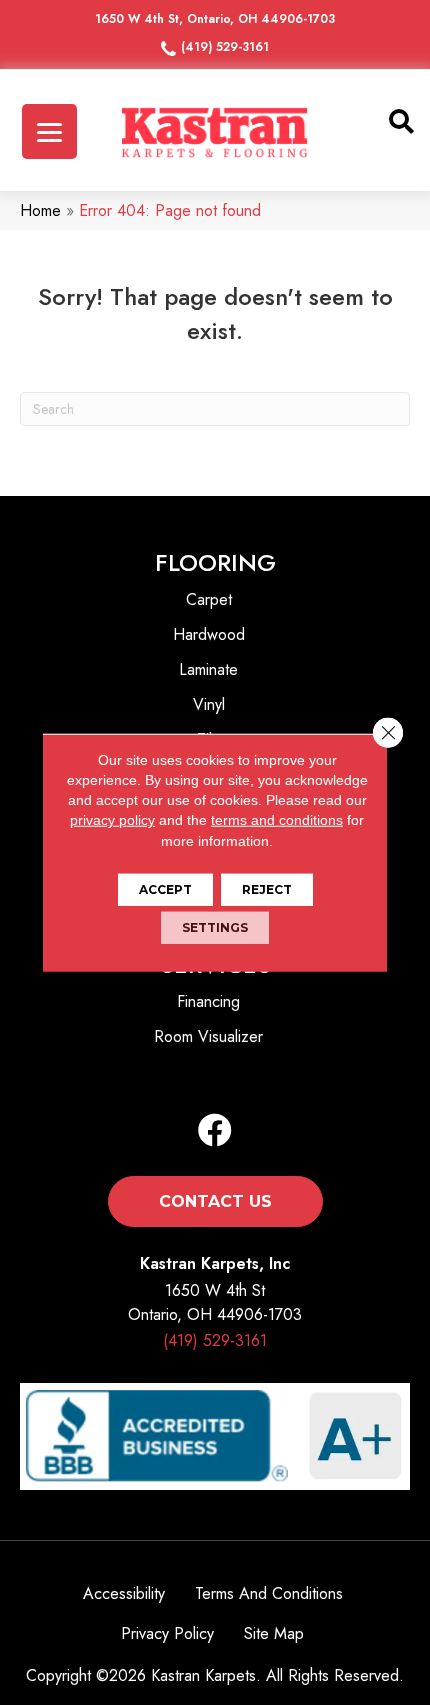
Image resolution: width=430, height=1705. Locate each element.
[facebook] (215, 1131)
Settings (215, 927)
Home (40, 210)
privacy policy (112, 820)
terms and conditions (277, 820)
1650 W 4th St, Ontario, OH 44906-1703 (215, 19)
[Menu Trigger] (49, 131)
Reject (267, 889)
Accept (165, 889)
